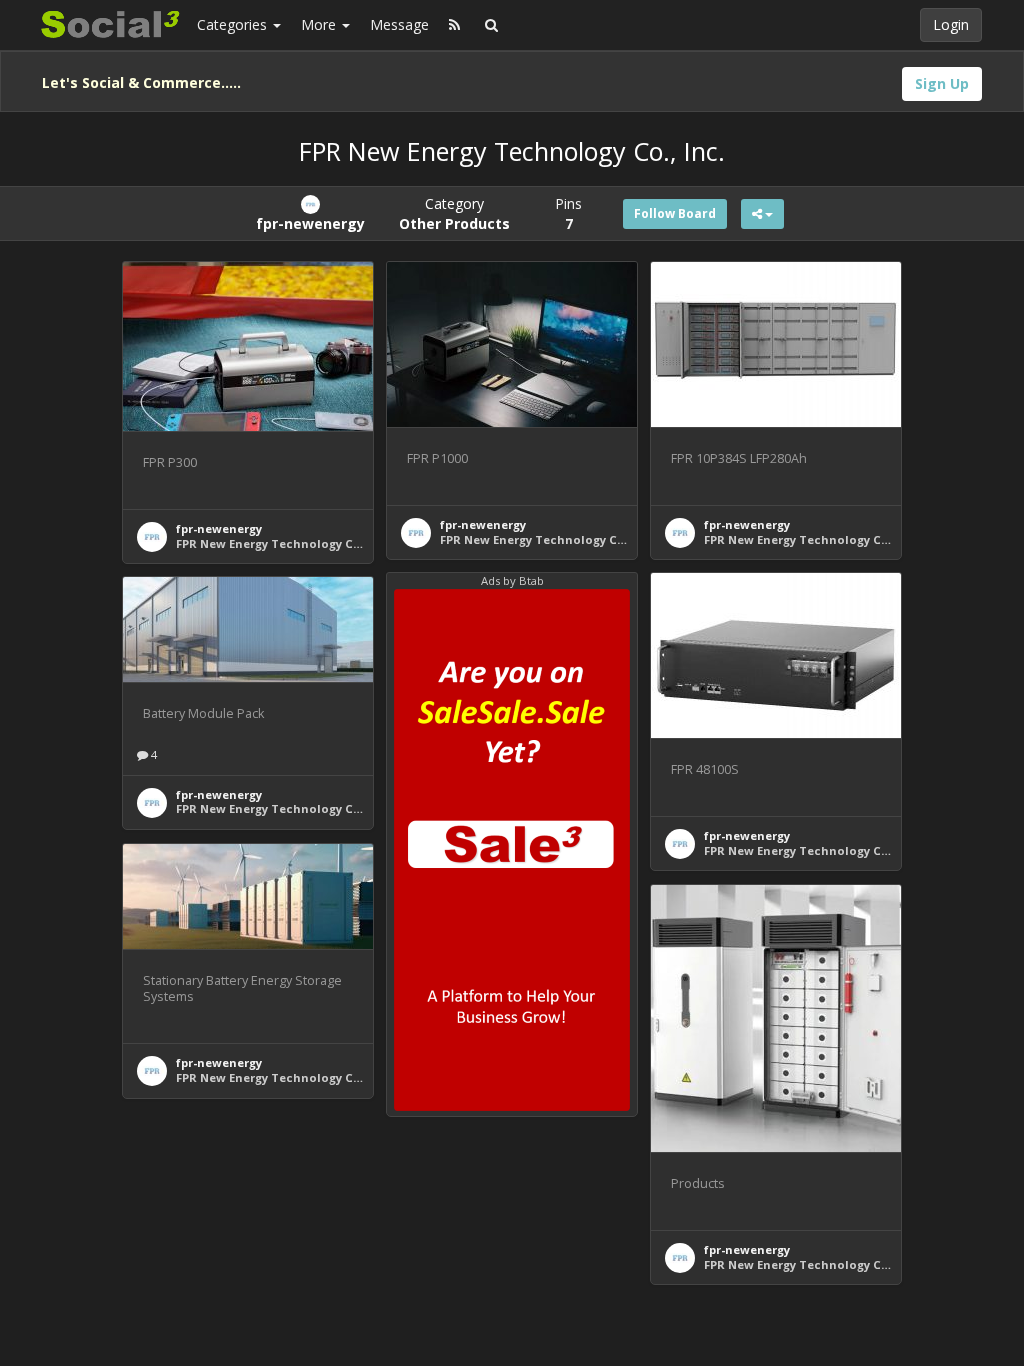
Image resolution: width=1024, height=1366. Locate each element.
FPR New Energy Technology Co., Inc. (284, 543)
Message (399, 24)
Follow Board (675, 213)
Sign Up (942, 83)
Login (951, 24)
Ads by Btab (512, 580)
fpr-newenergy (219, 528)
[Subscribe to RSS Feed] (454, 25)
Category (454, 213)
